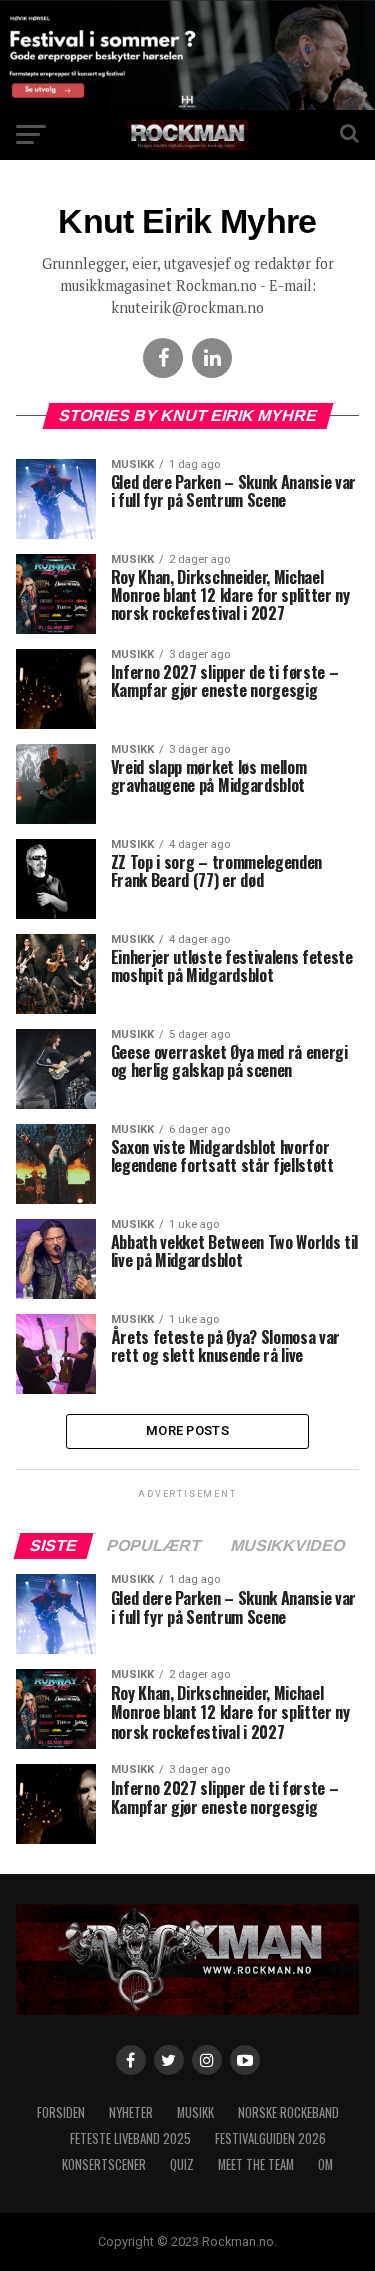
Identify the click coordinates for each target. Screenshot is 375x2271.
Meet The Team (256, 2164)
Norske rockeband (288, 2112)
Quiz (182, 2164)
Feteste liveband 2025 (130, 2138)
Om (325, 2164)
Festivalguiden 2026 (270, 2138)
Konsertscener (104, 2164)
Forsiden (61, 2112)
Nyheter (131, 2112)
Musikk (195, 2112)
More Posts (187, 1430)
